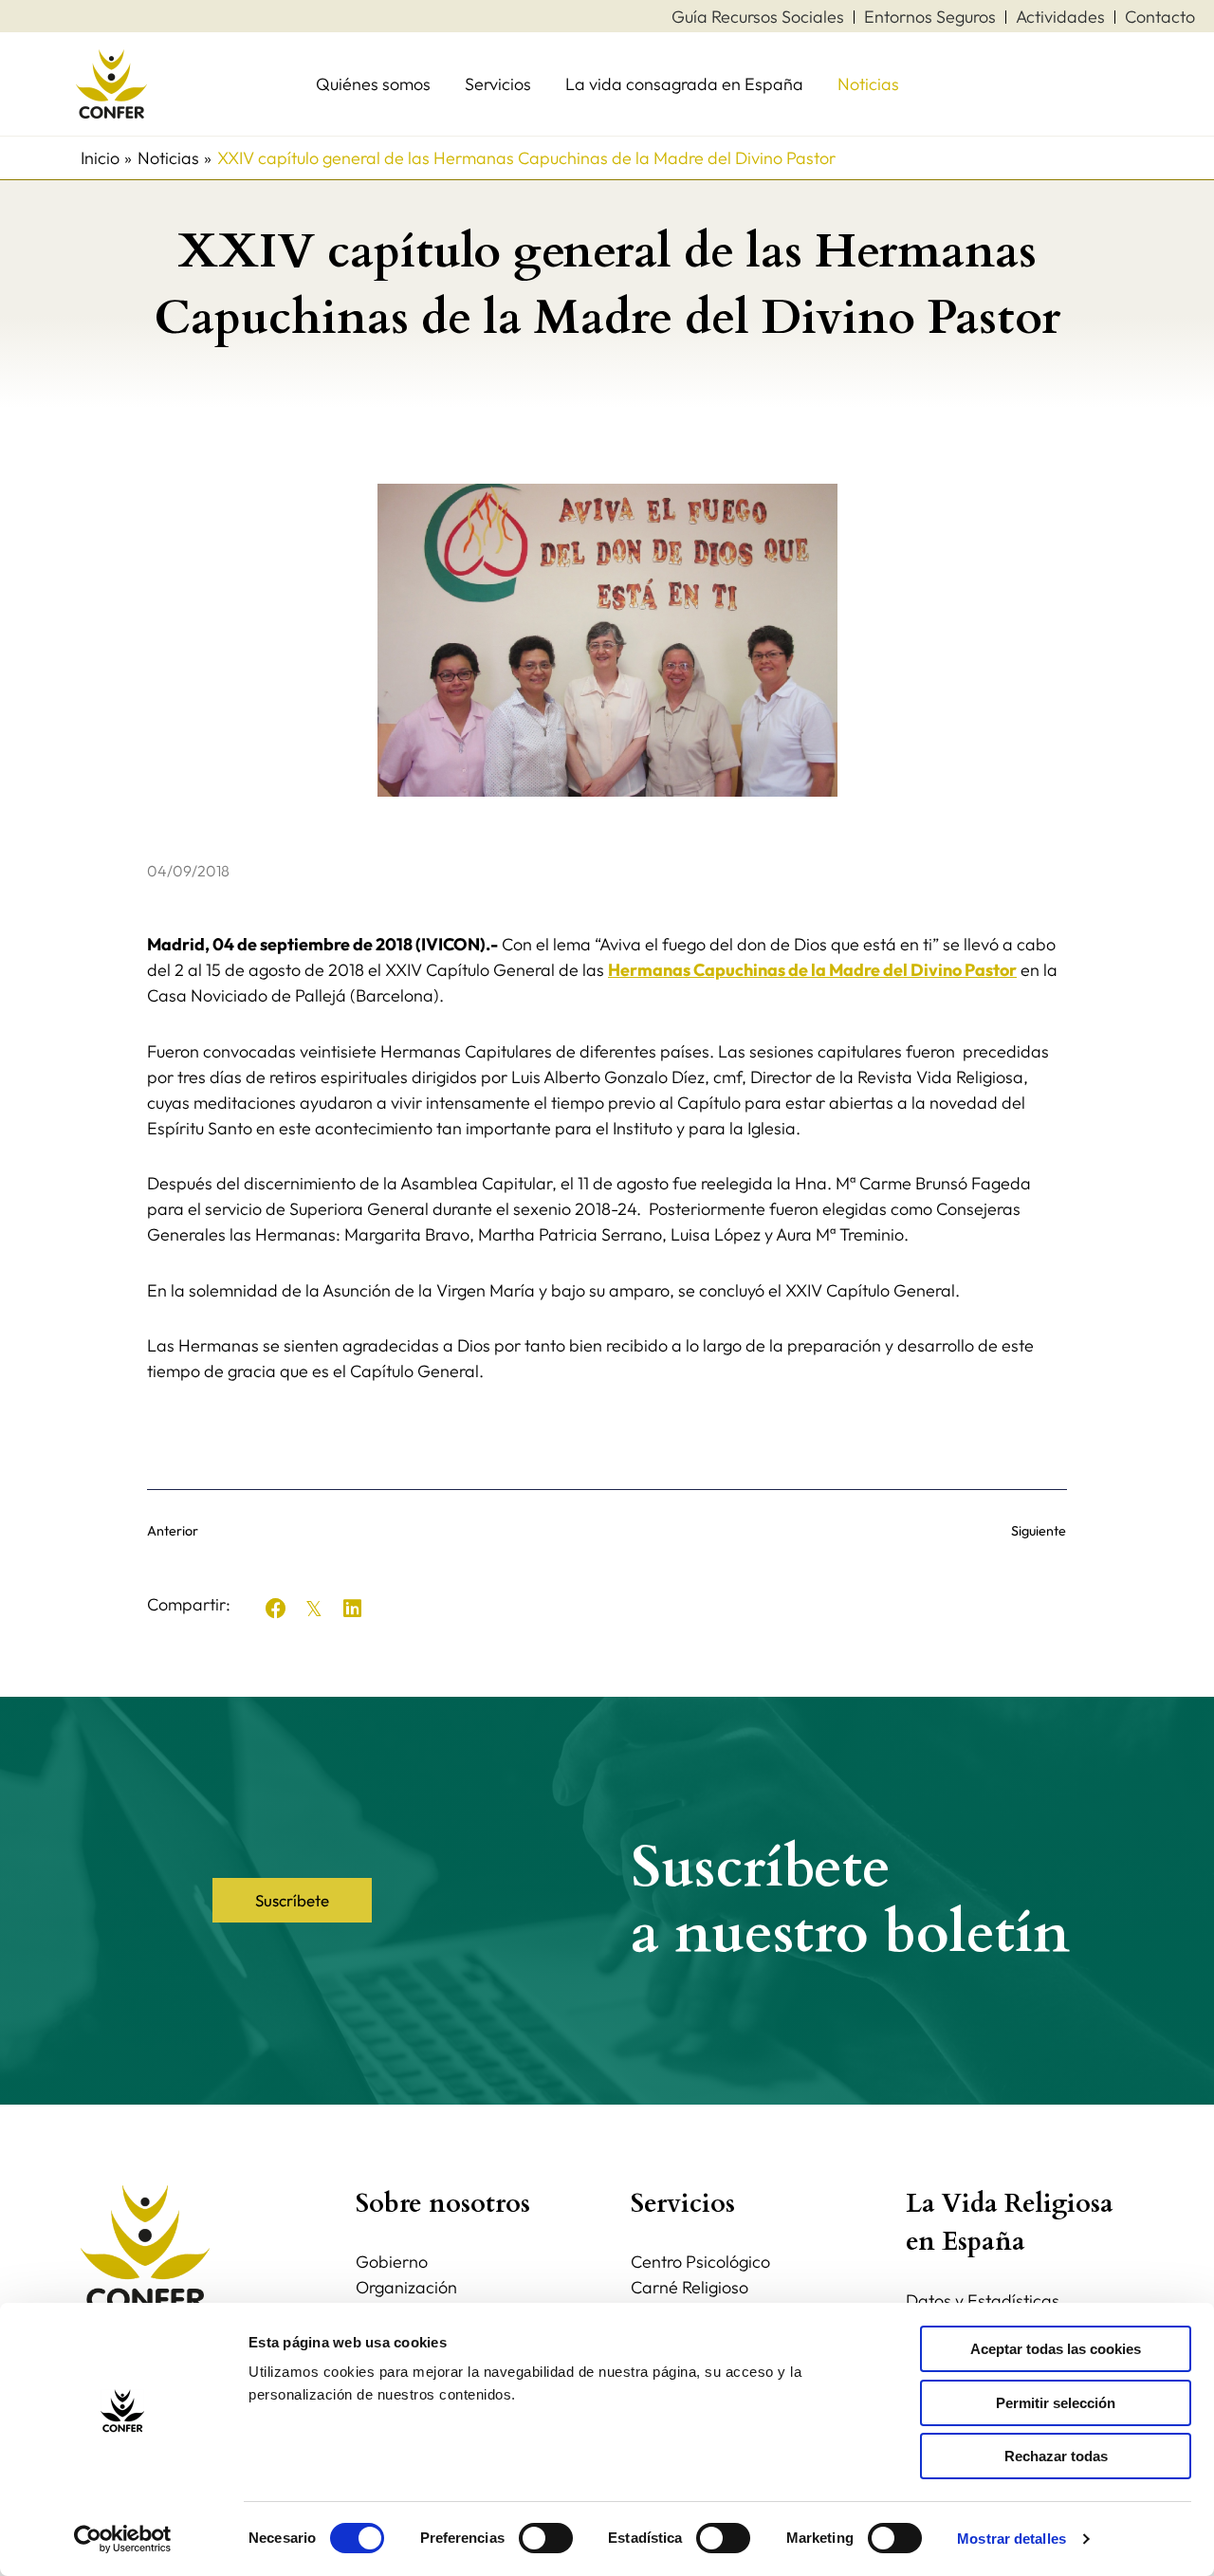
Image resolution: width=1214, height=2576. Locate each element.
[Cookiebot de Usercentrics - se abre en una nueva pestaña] (123, 2539)
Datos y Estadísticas (983, 2300)
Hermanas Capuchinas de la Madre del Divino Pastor (812, 970)
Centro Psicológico (700, 2262)
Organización (406, 2287)
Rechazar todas (1056, 2456)
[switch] (546, 2538)
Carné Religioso (690, 2287)
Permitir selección (1056, 2403)
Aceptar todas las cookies (1056, 2349)
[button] (276, 1609)
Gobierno (392, 2262)
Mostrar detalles (1012, 2539)
